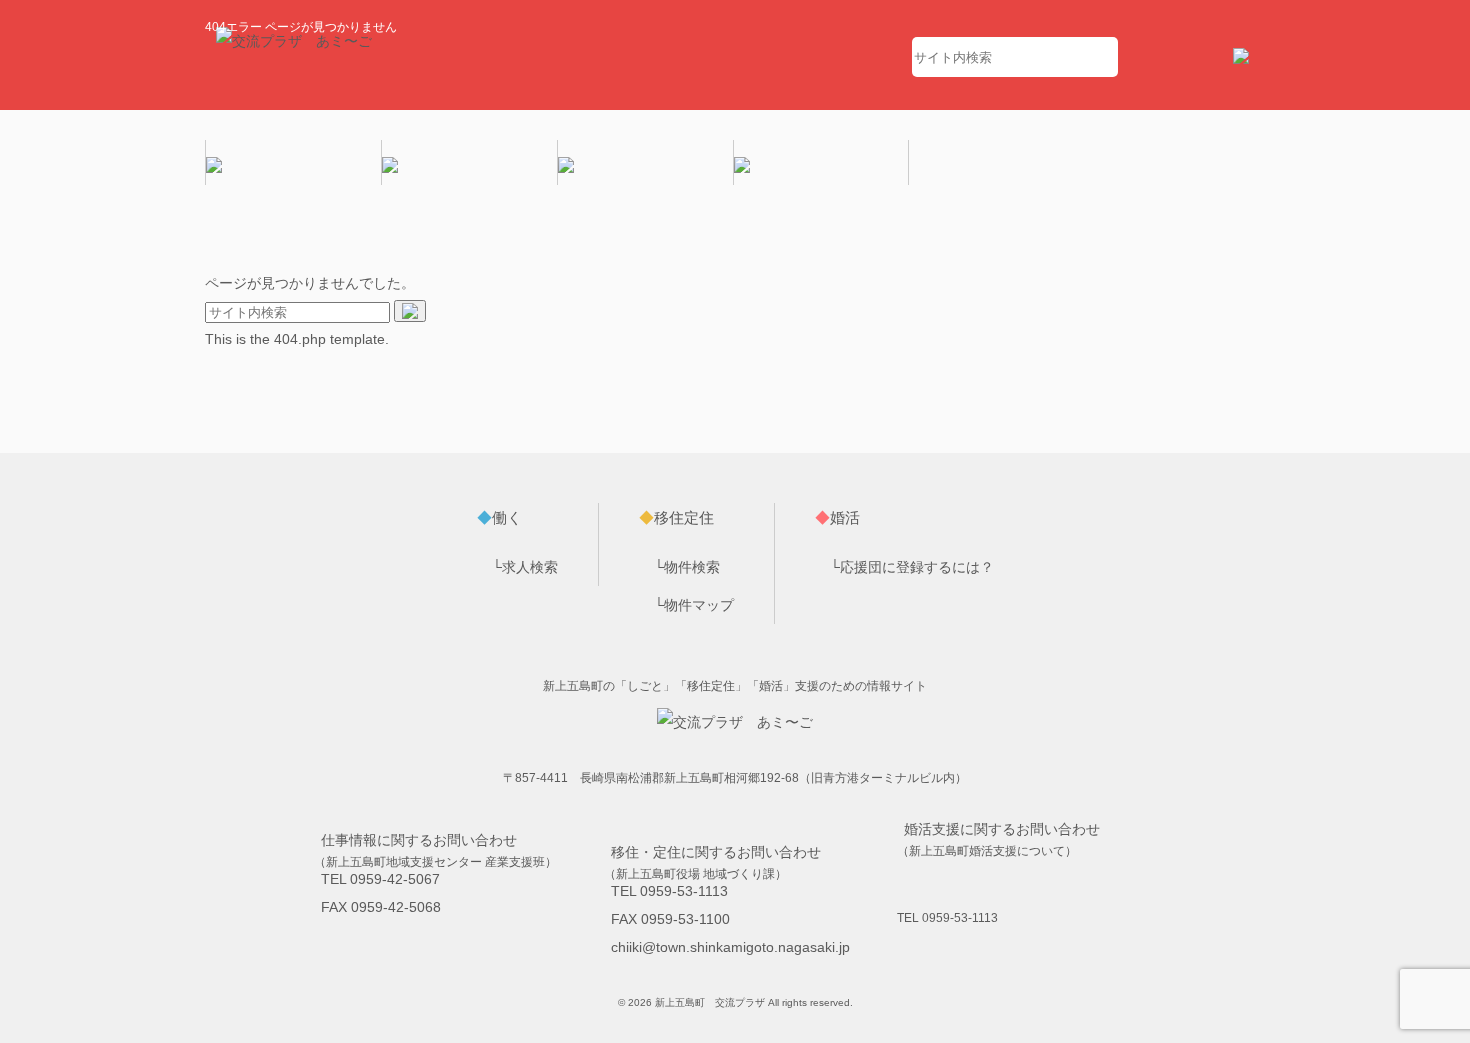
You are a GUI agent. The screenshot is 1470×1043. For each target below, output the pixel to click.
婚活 (837, 517)
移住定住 (676, 517)
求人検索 (530, 567)
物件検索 (692, 567)
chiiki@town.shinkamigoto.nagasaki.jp (730, 947)
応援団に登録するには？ (917, 567)
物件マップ (699, 605)
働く (499, 517)
